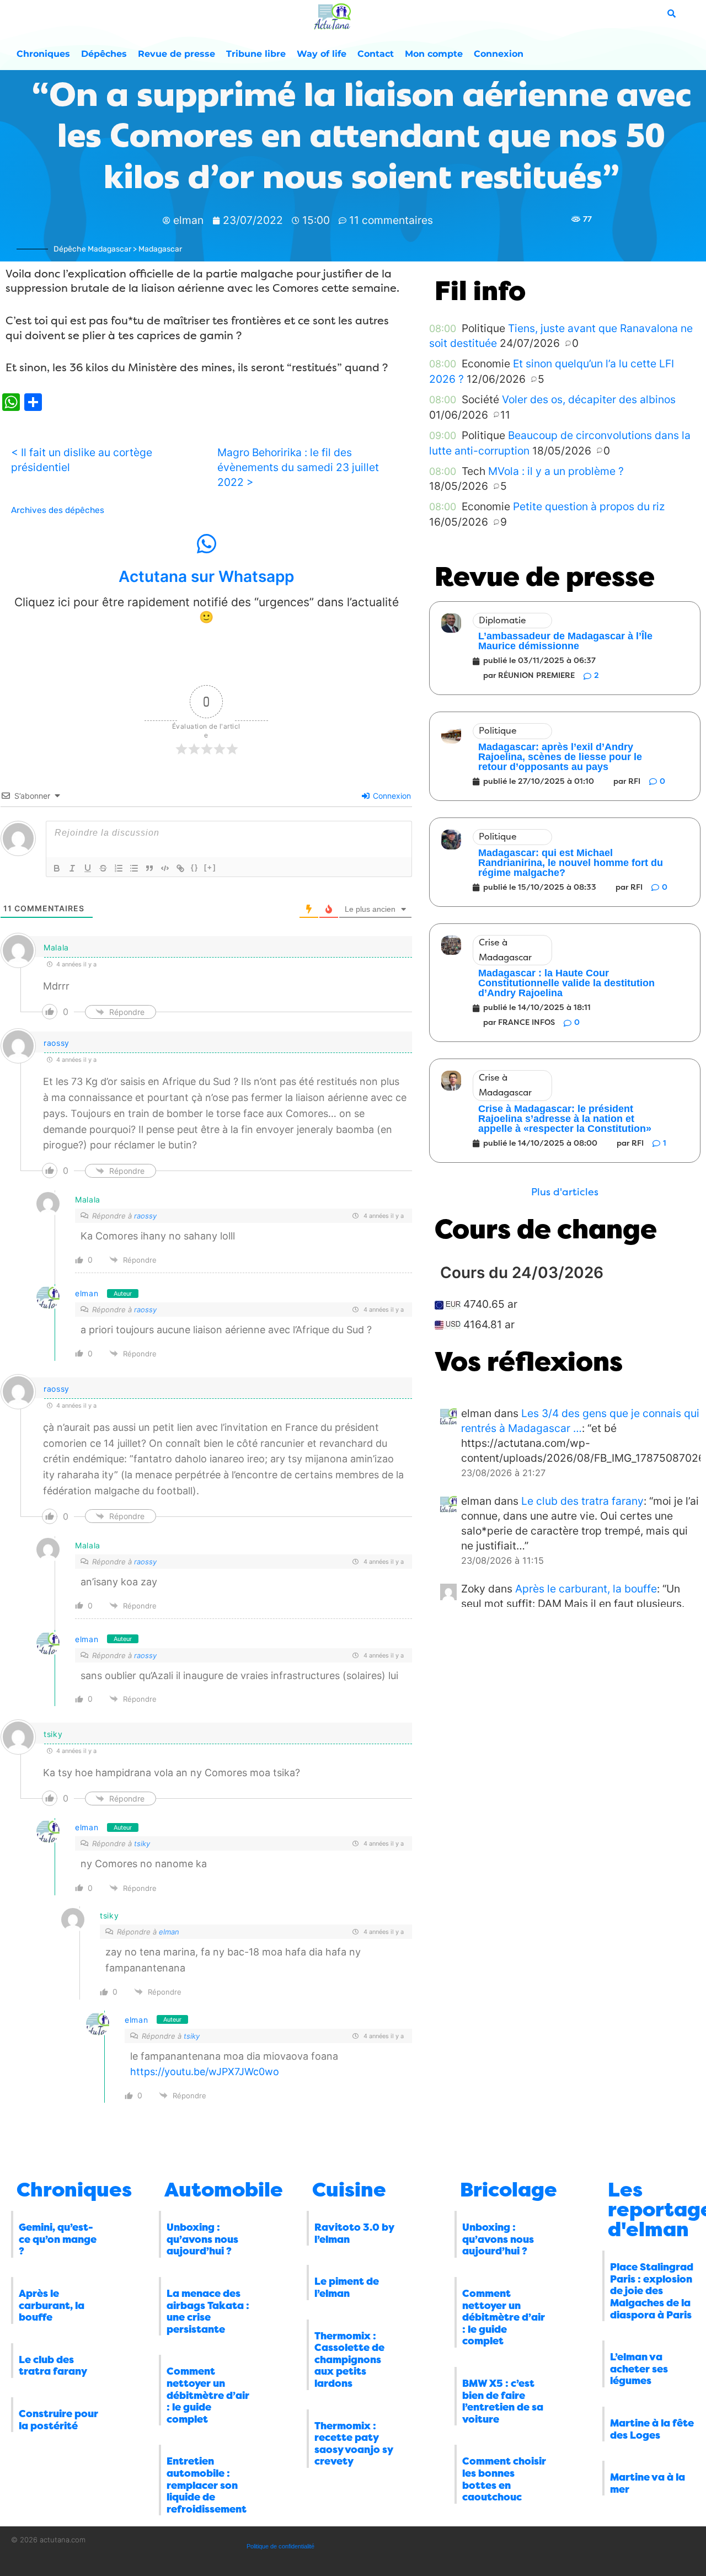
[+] (210, 867)
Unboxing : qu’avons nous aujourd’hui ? (202, 2239)
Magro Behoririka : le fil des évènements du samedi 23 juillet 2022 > (298, 467)
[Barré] (103, 868)
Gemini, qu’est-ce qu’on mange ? (58, 2239)
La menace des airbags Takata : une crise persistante (208, 2312)
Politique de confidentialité (280, 2546)
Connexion (499, 54)
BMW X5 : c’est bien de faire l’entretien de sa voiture (503, 2401)
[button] (565, 1192)
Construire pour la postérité (58, 2420)
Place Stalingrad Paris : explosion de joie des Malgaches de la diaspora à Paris (652, 2291)
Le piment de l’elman (347, 2288)
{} (195, 867)
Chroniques (43, 54)
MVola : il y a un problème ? (556, 471)
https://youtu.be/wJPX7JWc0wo (205, 2072)
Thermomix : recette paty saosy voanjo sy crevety (354, 2444)
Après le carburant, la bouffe (586, 1589)
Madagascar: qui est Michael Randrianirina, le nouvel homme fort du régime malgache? (571, 863)
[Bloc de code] (165, 868)
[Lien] (180, 868)
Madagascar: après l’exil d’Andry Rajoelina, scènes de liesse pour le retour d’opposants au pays (560, 757)
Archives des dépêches (58, 510)
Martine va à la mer (648, 2483)
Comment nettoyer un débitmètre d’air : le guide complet (208, 2395)
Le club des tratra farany (582, 1501)
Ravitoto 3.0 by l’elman (354, 2233)
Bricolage (509, 2190)
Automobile (224, 2190)
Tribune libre (256, 54)
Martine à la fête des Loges (652, 2429)
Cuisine (349, 2190)
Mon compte (434, 54)
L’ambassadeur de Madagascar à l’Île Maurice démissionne (565, 641)
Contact (376, 54)
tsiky (142, 1843)
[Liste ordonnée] (119, 868)
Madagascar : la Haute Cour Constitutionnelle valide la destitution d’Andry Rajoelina (566, 983)
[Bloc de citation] (149, 868)
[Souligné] (88, 868)
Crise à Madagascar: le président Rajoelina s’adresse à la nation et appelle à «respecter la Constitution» (565, 1119)
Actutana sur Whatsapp (206, 576)
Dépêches (104, 54)
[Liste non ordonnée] (134, 868)
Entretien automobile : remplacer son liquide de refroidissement (207, 2485)
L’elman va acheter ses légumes (639, 2369)
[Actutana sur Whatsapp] (206, 544)
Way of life (322, 54)
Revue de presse (176, 54)
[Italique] (72, 868)
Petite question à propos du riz (589, 506)
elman (87, 1293)
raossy (57, 1043)
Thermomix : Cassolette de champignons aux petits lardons (349, 2360)
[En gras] (57, 868)
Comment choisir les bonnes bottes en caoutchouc (504, 2479)
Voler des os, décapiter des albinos (589, 399)
